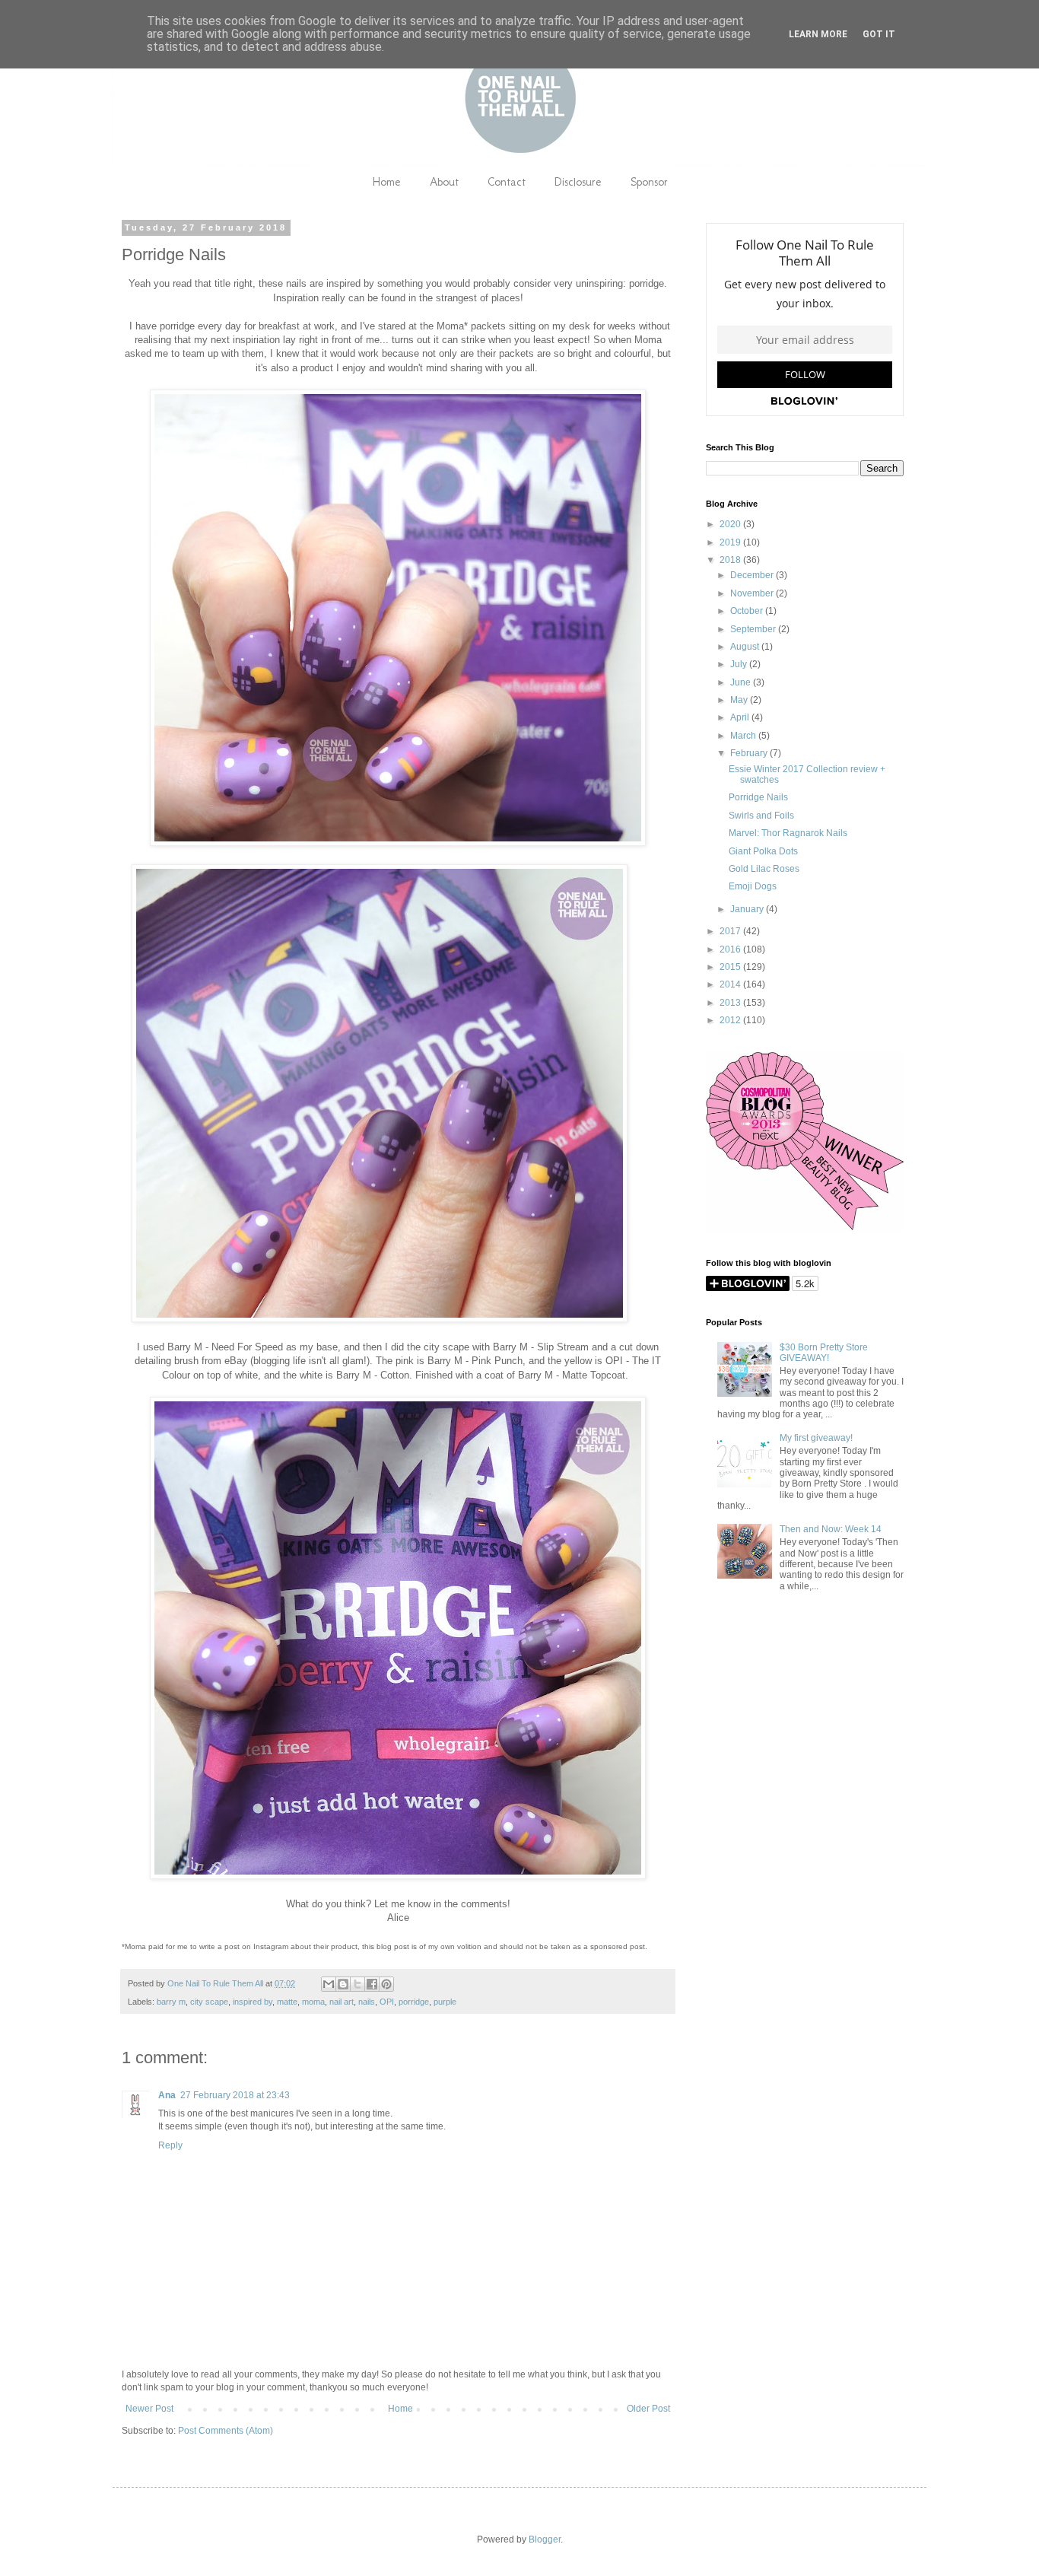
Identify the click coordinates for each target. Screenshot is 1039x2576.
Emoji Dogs (753, 886)
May (740, 700)
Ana (167, 2095)
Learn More (818, 34)
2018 (731, 560)
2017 (731, 931)
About (444, 181)
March (744, 736)
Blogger (545, 2539)
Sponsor (649, 181)
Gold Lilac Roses (764, 869)
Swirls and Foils (761, 816)
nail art (342, 2002)
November (753, 593)
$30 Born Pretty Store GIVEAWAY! (824, 1353)
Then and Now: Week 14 (831, 1529)
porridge (414, 2002)
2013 (731, 1003)
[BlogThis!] (343, 1984)
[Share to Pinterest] (386, 1984)
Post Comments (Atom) (226, 2431)
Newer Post (149, 2409)
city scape (209, 2002)
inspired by (253, 2002)
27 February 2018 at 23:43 (235, 2095)
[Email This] (329, 1984)
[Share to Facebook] (372, 1984)
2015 (731, 967)
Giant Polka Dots (763, 851)
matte (287, 2002)
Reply (170, 2145)
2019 (731, 542)
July (740, 664)
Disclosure (578, 181)
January (748, 909)
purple (445, 2002)
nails (367, 2002)
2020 (731, 524)
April (741, 717)
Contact (507, 181)
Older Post (648, 2409)
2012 (731, 1020)
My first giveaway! (816, 1438)
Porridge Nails (758, 797)
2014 (731, 984)
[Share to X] (357, 1984)
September (754, 629)
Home (386, 181)
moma (313, 2002)
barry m (171, 2002)
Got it (879, 34)
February (750, 753)
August (746, 647)
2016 (731, 949)
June (742, 682)
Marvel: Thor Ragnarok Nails (788, 833)
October (748, 611)
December (753, 575)
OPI (387, 2002)
